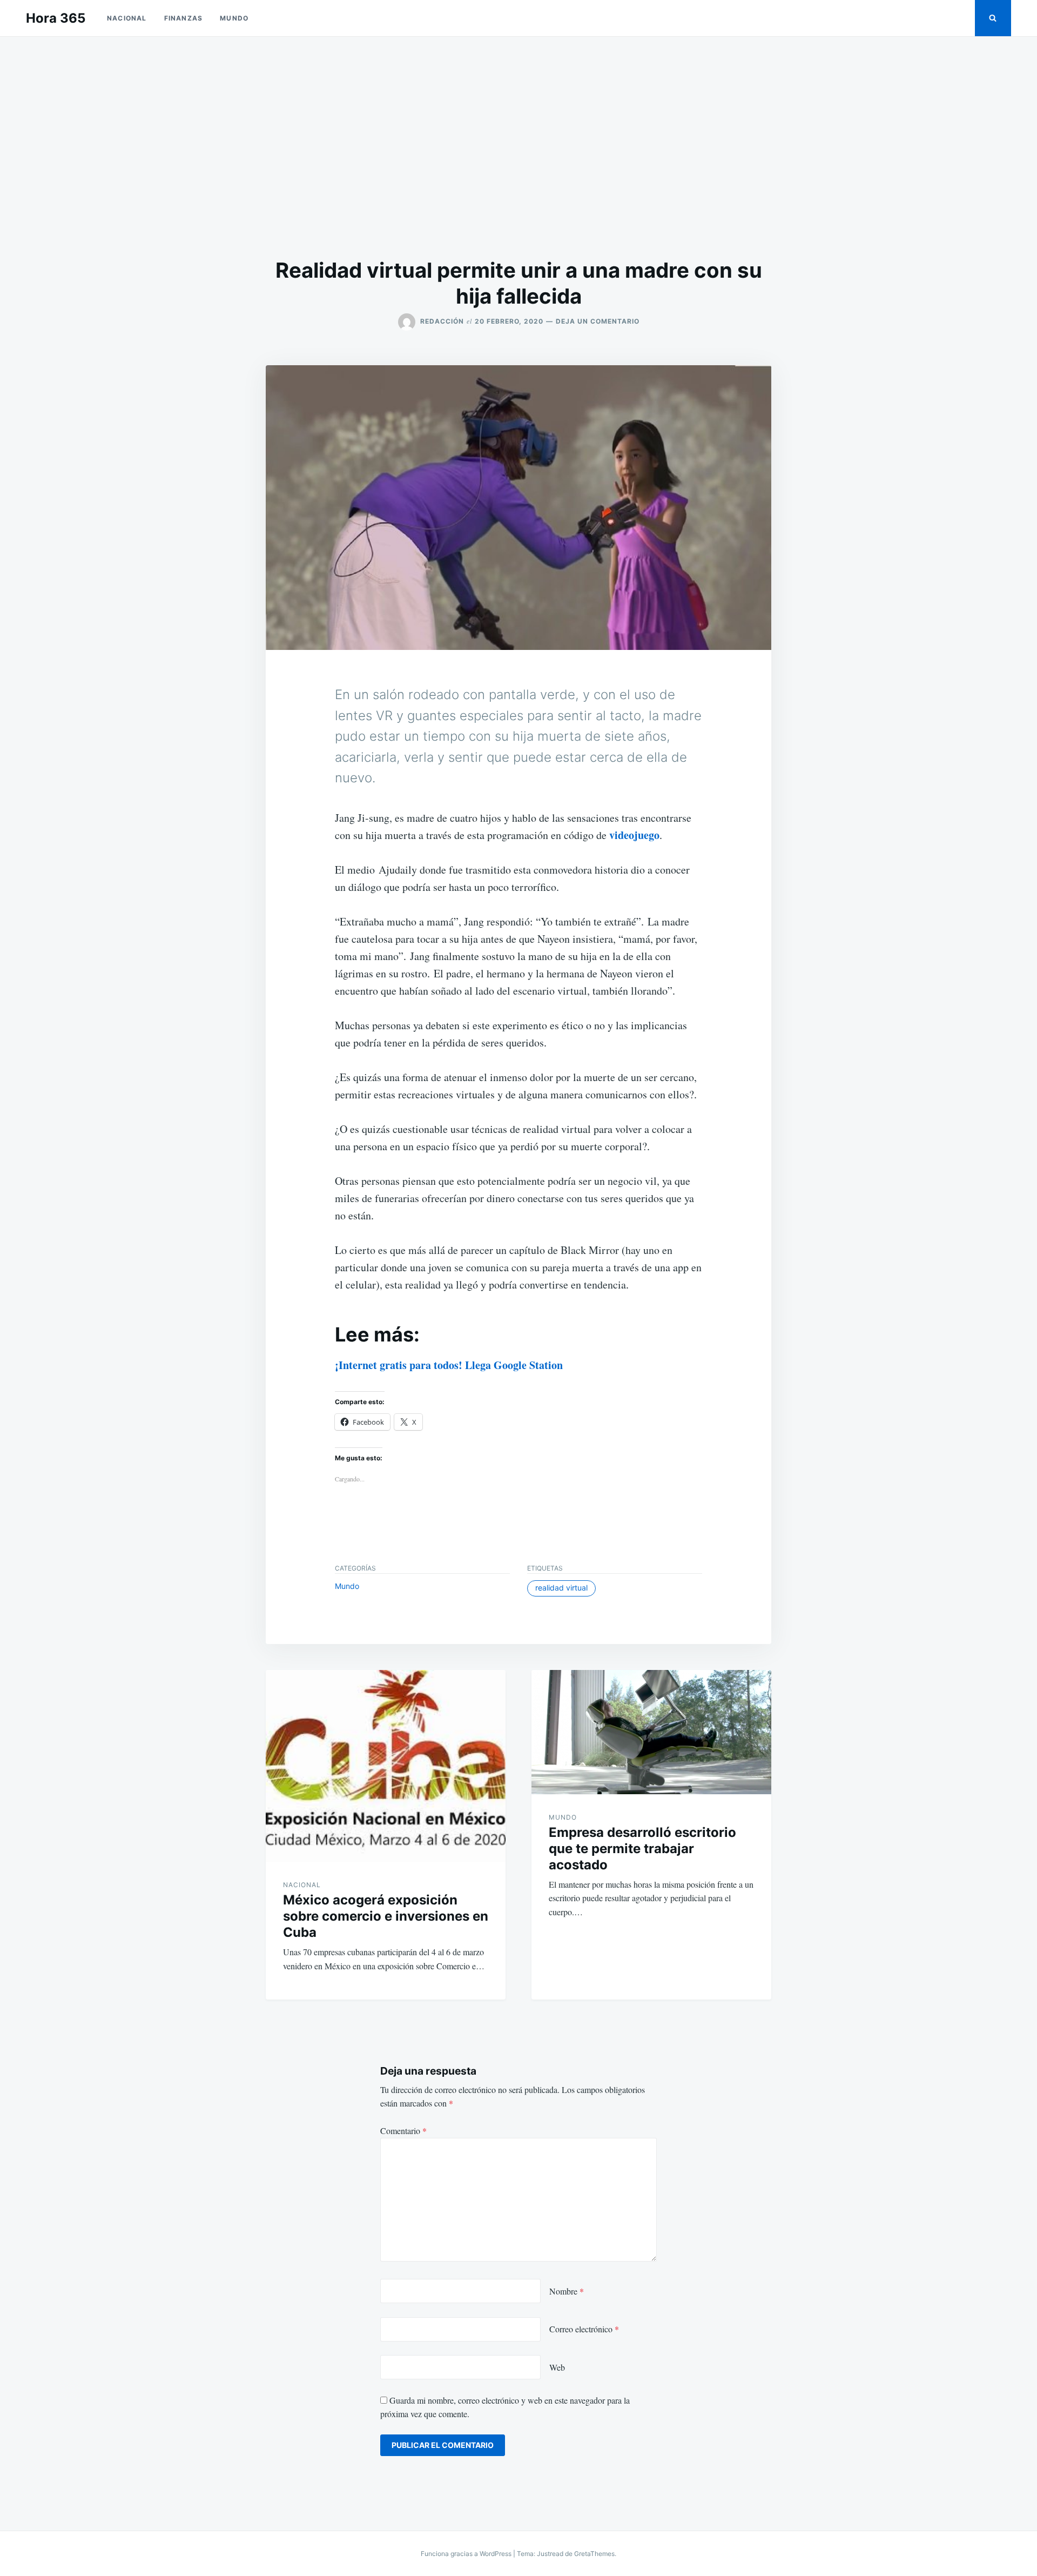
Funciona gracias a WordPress (467, 2554)
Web (557, 2367)
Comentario (403, 2131)
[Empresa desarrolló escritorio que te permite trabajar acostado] (651, 1732)
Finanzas (184, 18)
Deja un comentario (598, 321)
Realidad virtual (561, 1588)
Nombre (567, 2291)
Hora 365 (56, 18)
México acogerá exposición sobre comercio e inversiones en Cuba (386, 1916)
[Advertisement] (518, 147)
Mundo (234, 18)
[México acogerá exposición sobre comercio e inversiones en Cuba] (386, 1766)
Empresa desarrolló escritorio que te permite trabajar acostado (642, 1849)
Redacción (442, 321)
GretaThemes (594, 2554)
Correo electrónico (584, 2329)
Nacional (127, 18)
